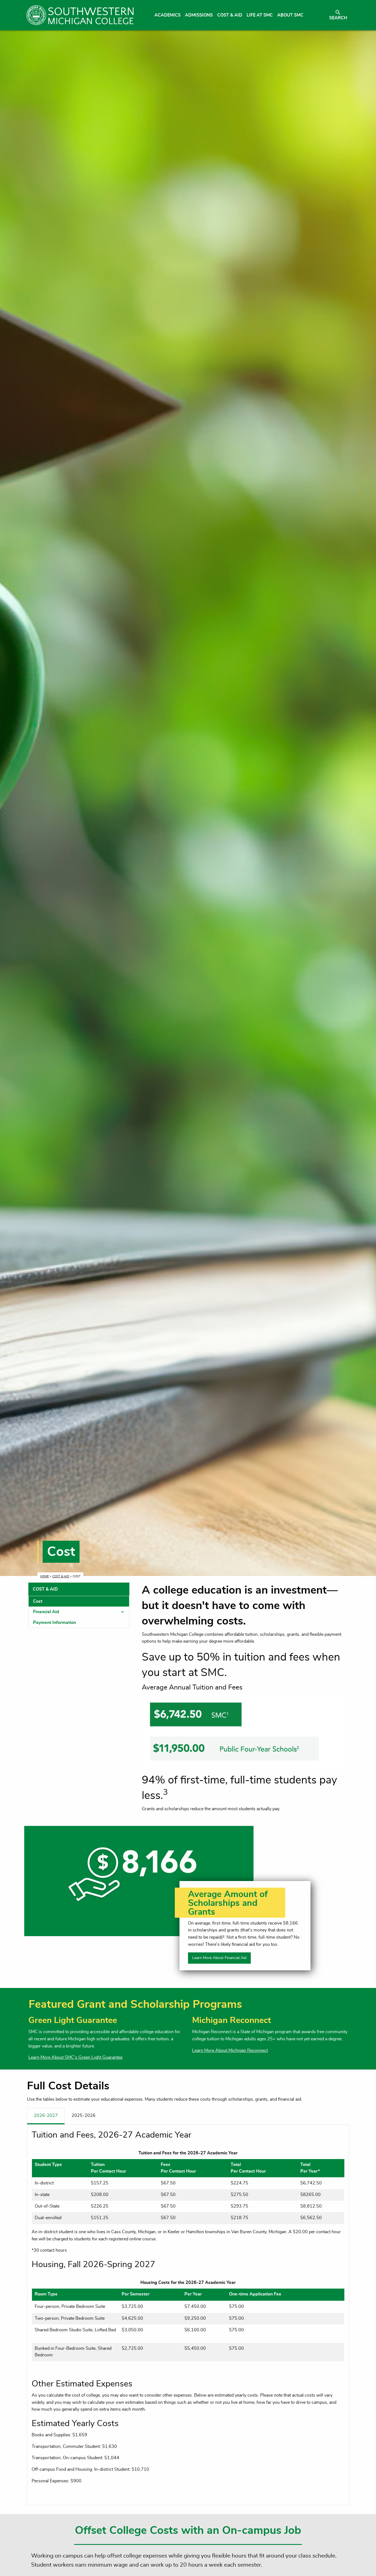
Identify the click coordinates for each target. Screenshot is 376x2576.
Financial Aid (46, 1612)
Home (44, 1576)
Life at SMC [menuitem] (260, 15)
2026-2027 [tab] (46, 2116)
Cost (38, 1601)
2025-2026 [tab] (84, 2116)
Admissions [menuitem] (199, 15)
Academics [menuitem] (167, 15)
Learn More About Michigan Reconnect (230, 2050)
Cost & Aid (61, 1576)
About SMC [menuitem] (290, 15)
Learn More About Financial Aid (219, 1958)
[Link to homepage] (80, 15)
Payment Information (55, 1623)
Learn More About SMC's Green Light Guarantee (75, 2057)
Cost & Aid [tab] (45, 1589)
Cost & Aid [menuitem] (230, 15)
